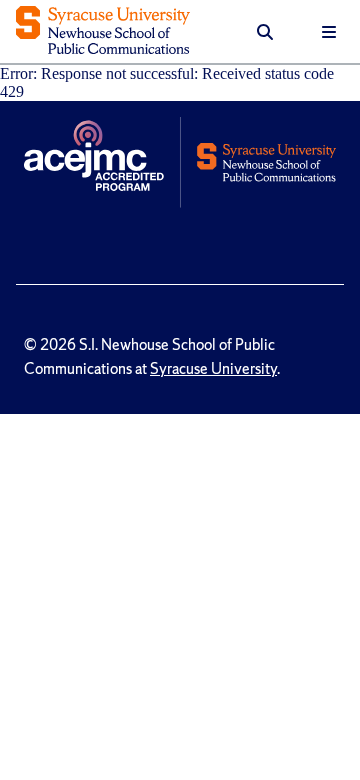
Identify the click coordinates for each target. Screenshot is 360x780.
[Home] (103, 32)
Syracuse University (213, 369)
